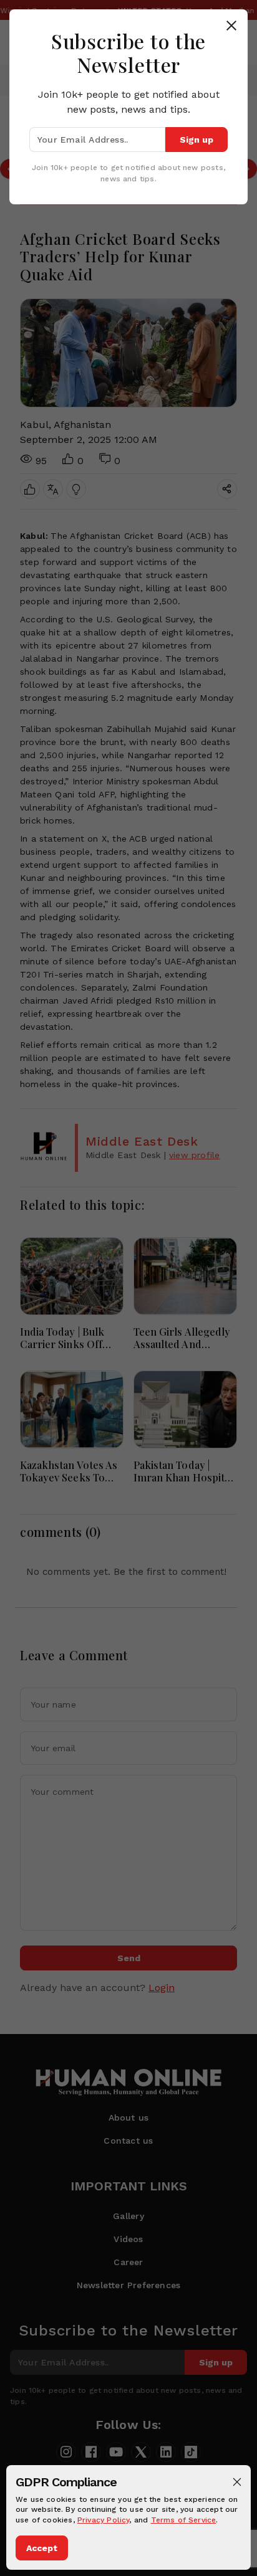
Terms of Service (184, 2520)
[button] (237, 2482)
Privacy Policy (104, 2520)
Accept (42, 2548)
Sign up (196, 140)
